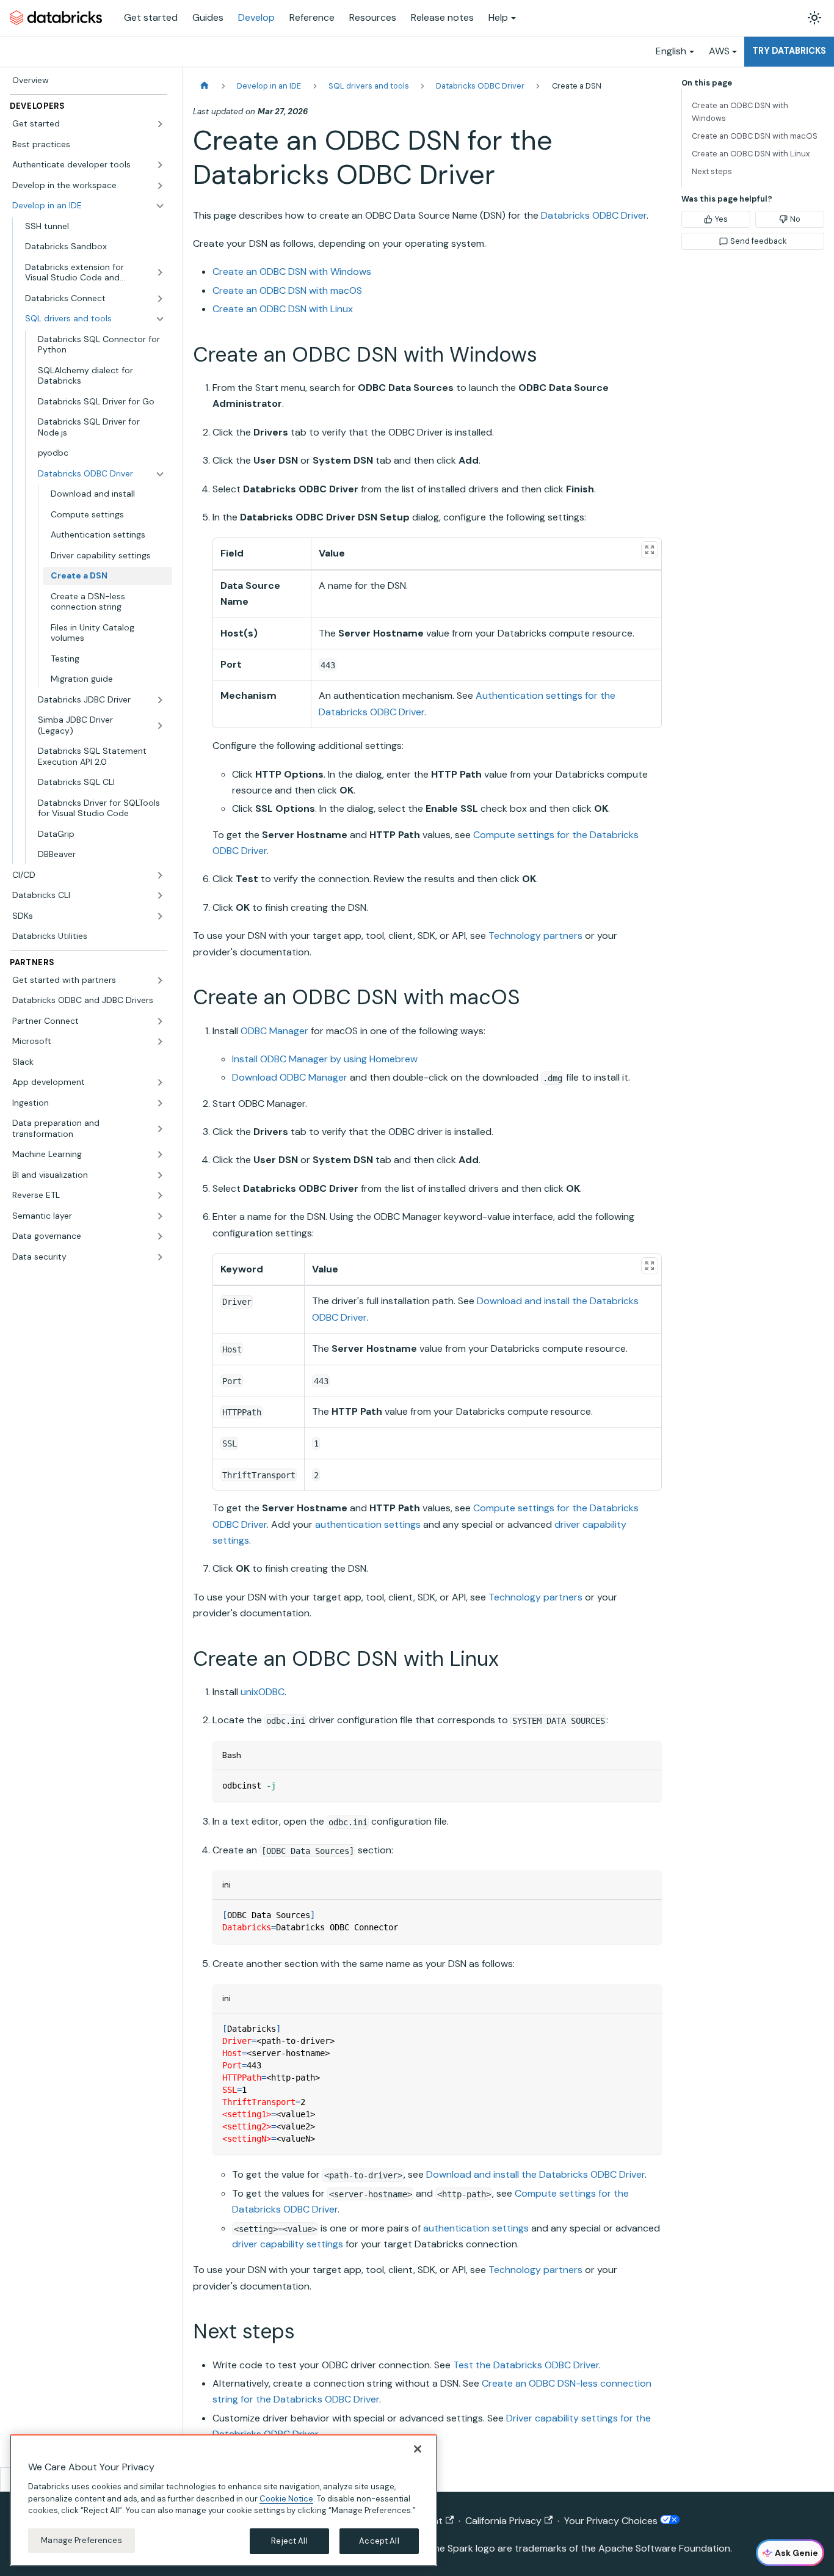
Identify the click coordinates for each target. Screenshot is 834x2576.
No (795, 219)
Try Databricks (789, 51)
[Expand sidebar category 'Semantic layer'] (160, 1216)
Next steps (712, 171)
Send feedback (758, 241)
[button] (89, 124)
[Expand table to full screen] (650, 550)
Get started (151, 17)
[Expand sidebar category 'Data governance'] (160, 1236)
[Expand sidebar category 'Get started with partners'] (160, 980)
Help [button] (498, 17)
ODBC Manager (274, 1031)
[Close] (418, 2449)
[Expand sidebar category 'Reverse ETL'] (160, 1195)
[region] (223, 2500)
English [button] (671, 51)
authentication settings (368, 1524)
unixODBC (263, 1692)
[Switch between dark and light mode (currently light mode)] (814, 18)
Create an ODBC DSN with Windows (292, 272)
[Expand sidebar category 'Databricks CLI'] (160, 896)
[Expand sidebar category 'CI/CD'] (160, 875)
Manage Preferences (81, 2540)
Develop (256, 17)
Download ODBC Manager (290, 1077)
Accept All (379, 2541)
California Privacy (503, 2521)
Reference (312, 17)
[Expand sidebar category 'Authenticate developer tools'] (160, 165)
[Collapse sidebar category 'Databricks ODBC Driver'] (160, 474)
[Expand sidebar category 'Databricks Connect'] (160, 299)
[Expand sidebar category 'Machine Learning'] (160, 1155)
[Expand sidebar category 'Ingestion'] (160, 1103)
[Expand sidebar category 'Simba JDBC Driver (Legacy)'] (160, 725)
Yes (721, 219)
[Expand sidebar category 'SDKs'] (160, 916)
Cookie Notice (286, 2498)
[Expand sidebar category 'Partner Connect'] (160, 1021)
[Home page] (205, 86)
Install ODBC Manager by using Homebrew (325, 1059)
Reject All (289, 2541)
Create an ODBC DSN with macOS (287, 290)
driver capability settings (288, 2244)
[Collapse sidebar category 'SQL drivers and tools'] (160, 319)
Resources (373, 17)
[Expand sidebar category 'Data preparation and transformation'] (160, 1129)
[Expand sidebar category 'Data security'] (160, 1257)
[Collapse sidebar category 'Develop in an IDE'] (160, 206)
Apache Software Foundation (664, 2548)
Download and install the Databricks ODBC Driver (535, 2174)
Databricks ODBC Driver (594, 215)
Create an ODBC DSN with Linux (283, 309)
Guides (208, 17)
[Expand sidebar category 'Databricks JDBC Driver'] (160, 700)
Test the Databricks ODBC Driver (526, 2365)
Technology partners (535, 936)
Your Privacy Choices (612, 2521)
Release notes (442, 17)
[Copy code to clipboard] (647, 1785)
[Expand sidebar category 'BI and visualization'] (160, 1175)
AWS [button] (719, 51)
